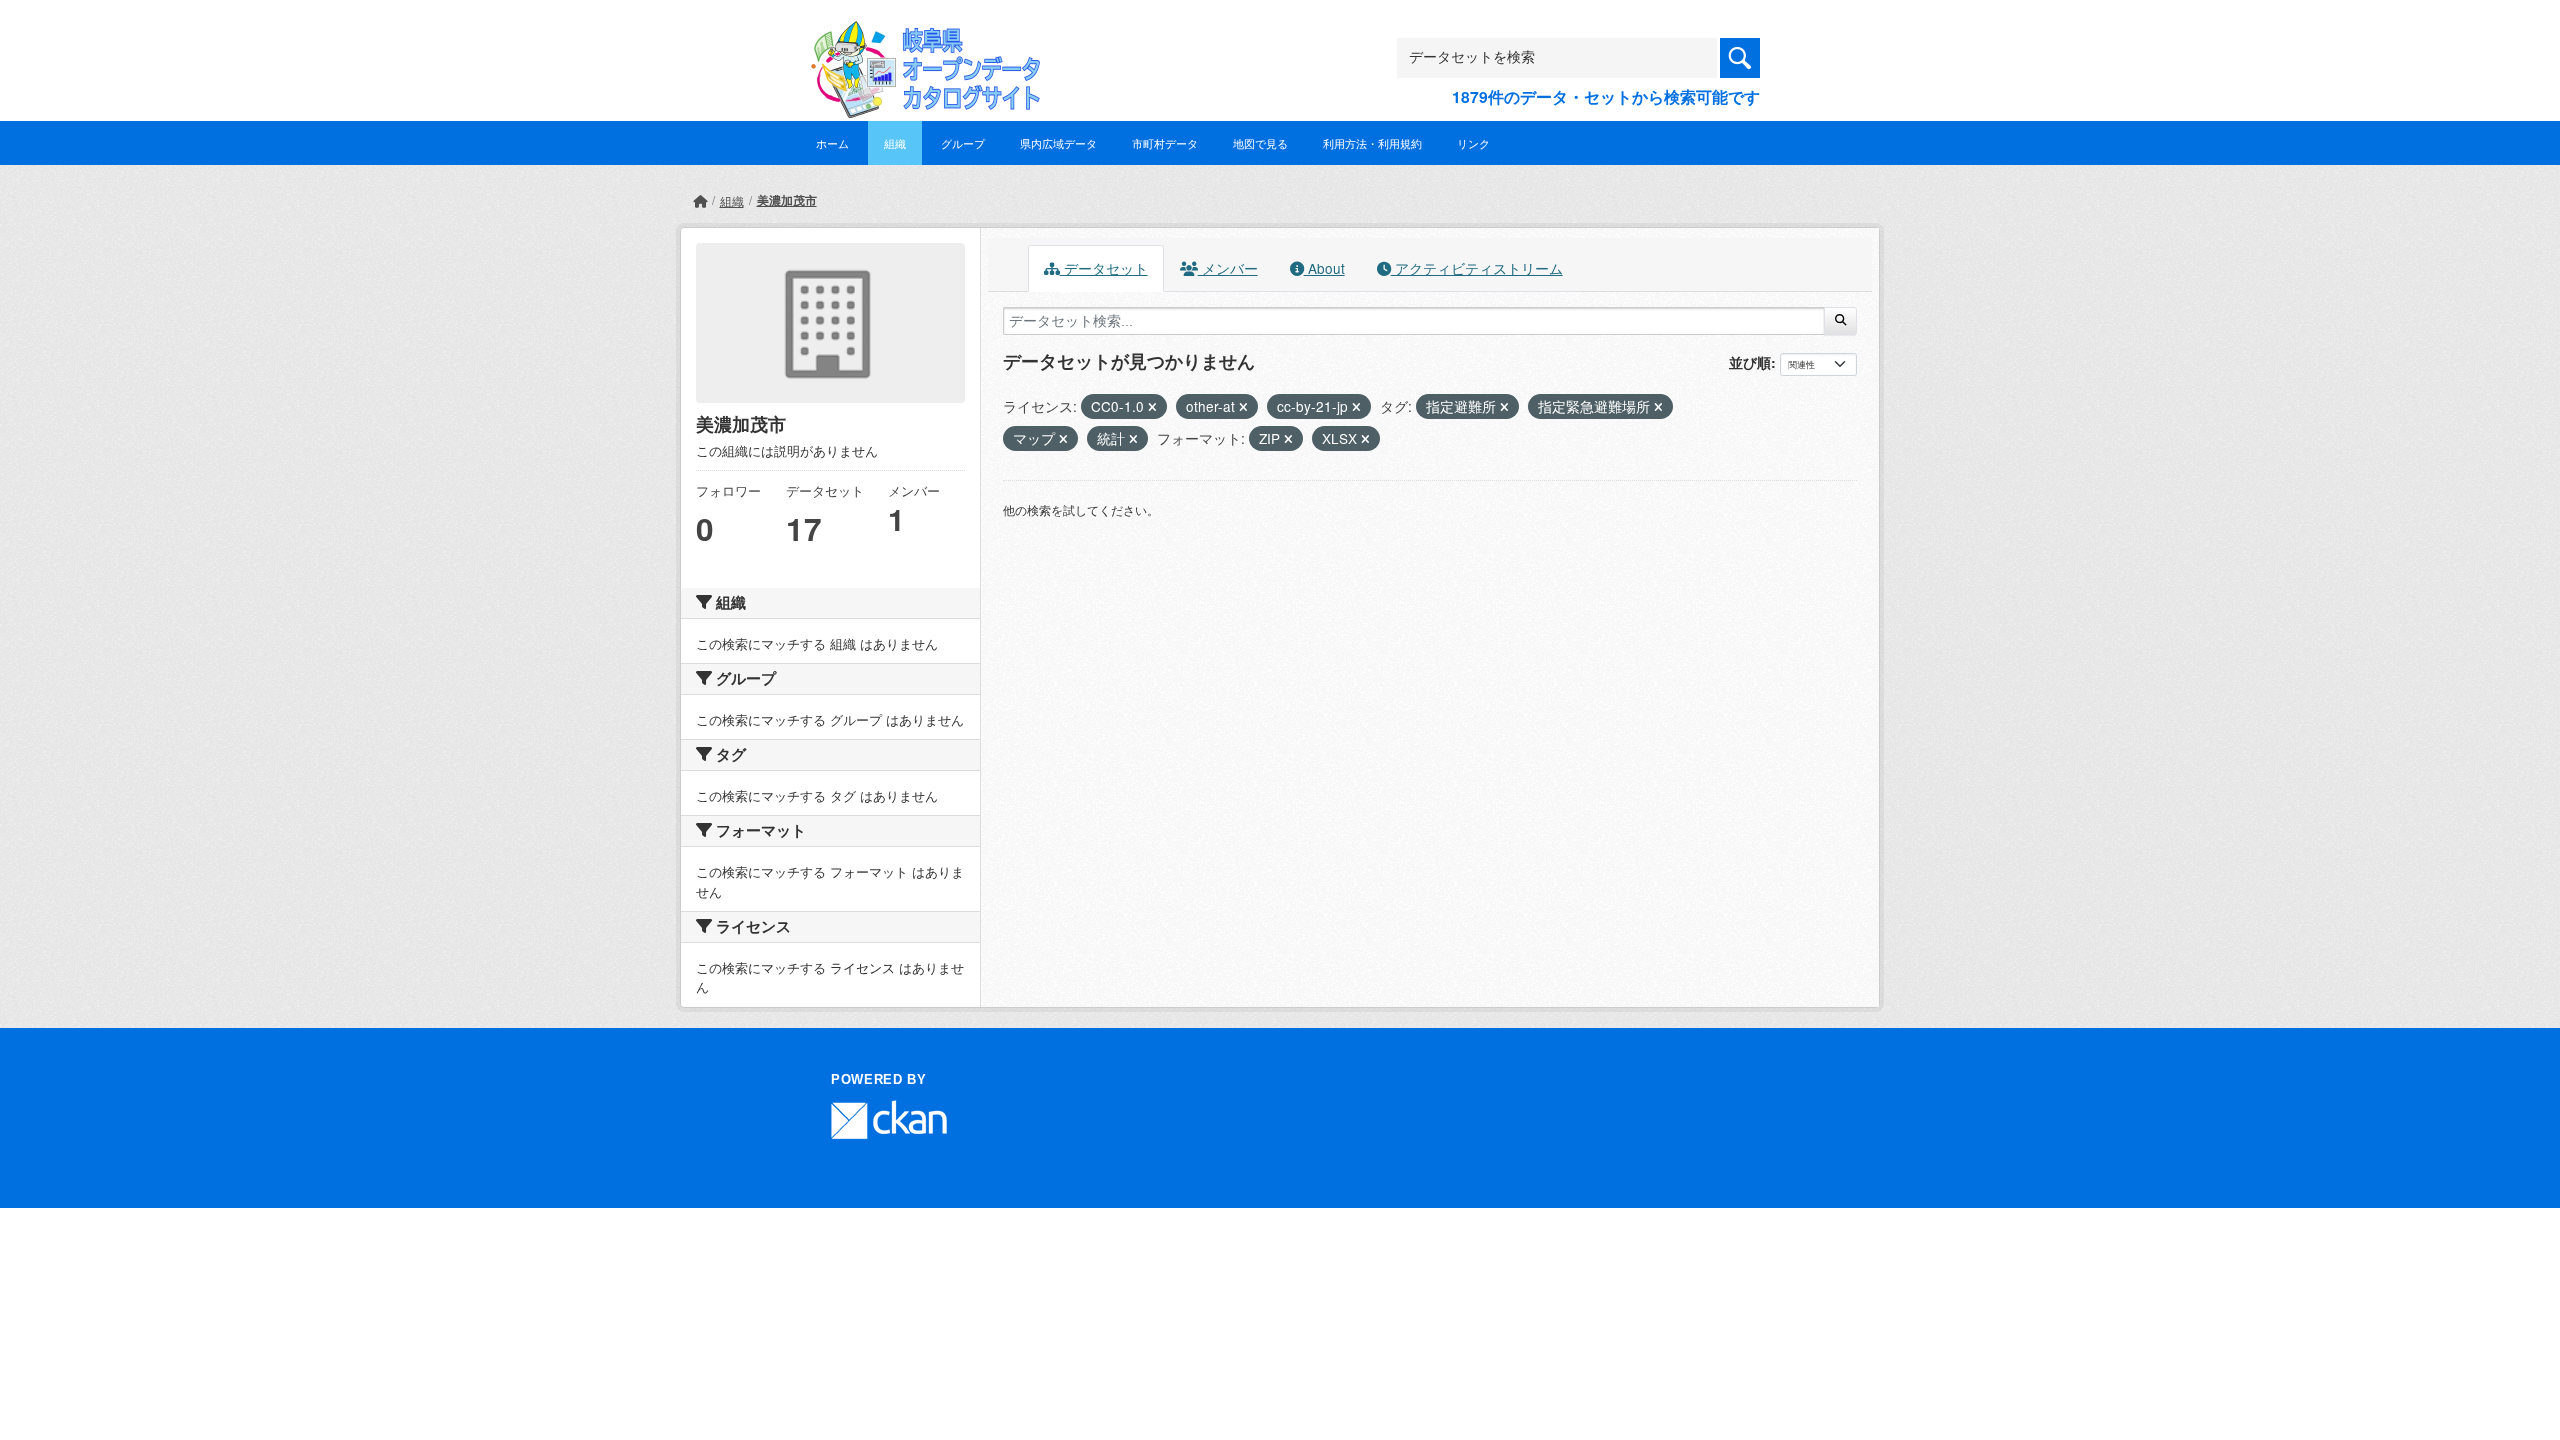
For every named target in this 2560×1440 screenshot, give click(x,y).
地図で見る (1260, 143)
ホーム (832, 143)
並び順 (1750, 362)
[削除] (1152, 407)
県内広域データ (1058, 143)
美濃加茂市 (787, 200)
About (1324, 268)
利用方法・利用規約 (1372, 143)
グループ (963, 143)
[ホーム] (700, 200)
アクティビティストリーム (1477, 268)
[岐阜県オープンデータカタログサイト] (920, 36)
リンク (1473, 143)
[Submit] (1840, 321)
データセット (1104, 268)
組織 (895, 143)
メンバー (1228, 268)
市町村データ (1165, 143)
